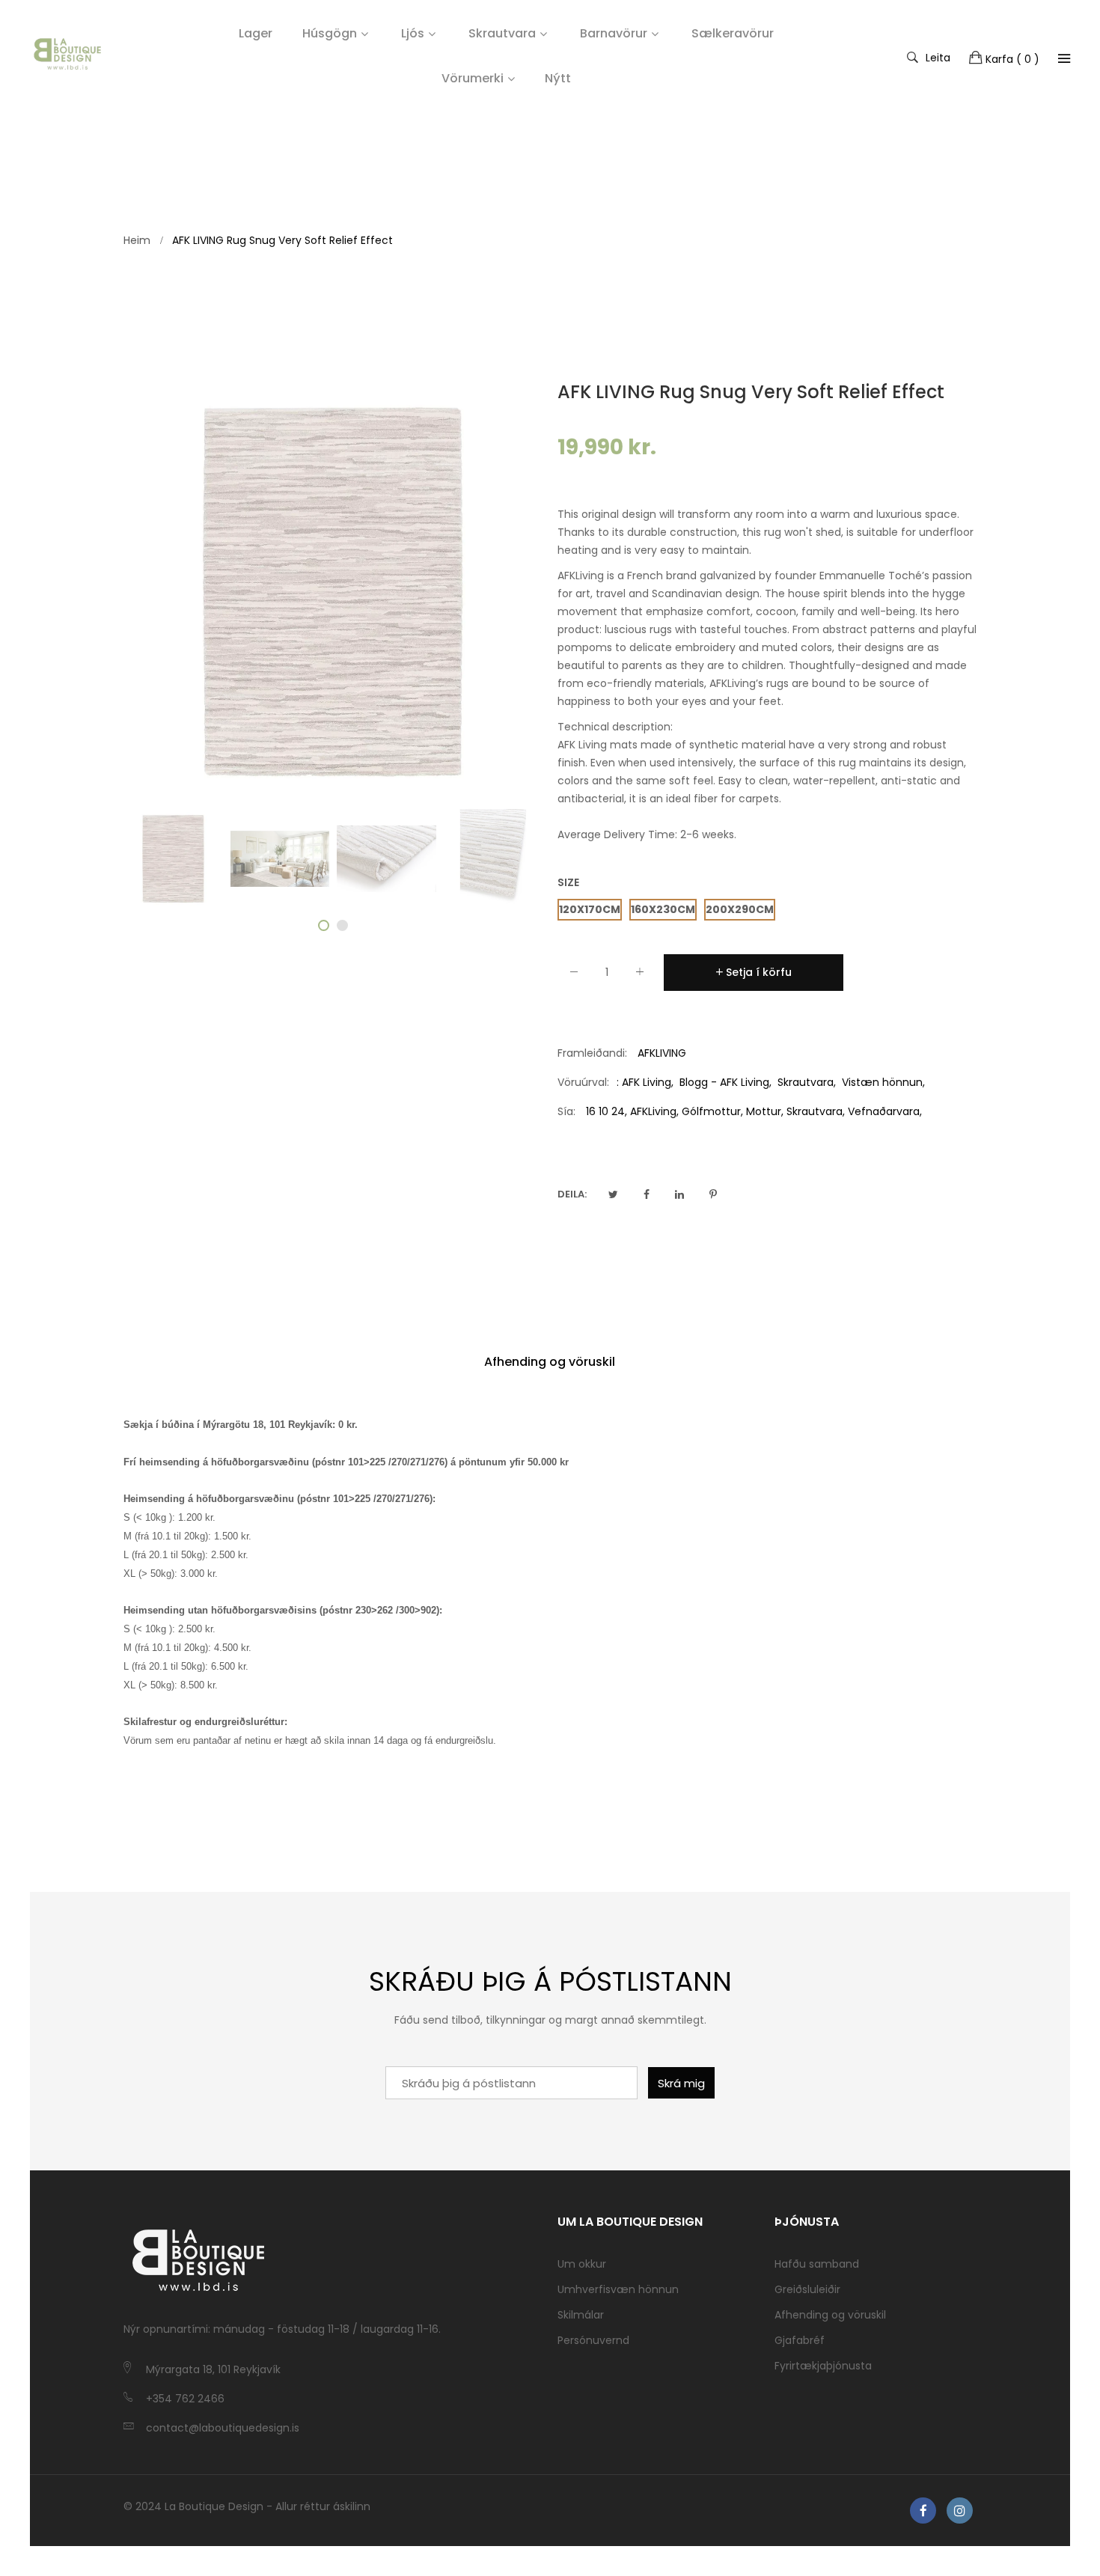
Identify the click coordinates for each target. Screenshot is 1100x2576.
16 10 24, (606, 1111)
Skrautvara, (816, 1111)
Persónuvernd (593, 2340)
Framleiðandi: (592, 1053)
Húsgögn (330, 33)
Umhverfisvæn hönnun (618, 2289)
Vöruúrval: (583, 1082)
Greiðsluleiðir (807, 2289)
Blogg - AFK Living (724, 1082)
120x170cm (590, 909)
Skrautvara (502, 33)
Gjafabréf (800, 2340)
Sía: (566, 1111)
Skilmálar (581, 2315)
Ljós (413, 33)
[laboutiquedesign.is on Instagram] (960, 2511)
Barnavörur (614, 33)
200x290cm (740, 909)
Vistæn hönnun (882, 1082)
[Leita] (1064, 58)
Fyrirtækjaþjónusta (823, 2366)
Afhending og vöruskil (550, 1362)
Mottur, (765, 1111)
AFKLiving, (654, 1111)
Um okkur (582, 2264)
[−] (574, 975)
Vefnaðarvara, (885, 1111)
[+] (640, 975)
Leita (938, 57)
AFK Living (647, 1082)
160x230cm (663, 909)
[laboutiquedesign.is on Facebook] (923, 2511)
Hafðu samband (817, 2264)
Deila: (572, 1194)
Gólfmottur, (712, 1111)
